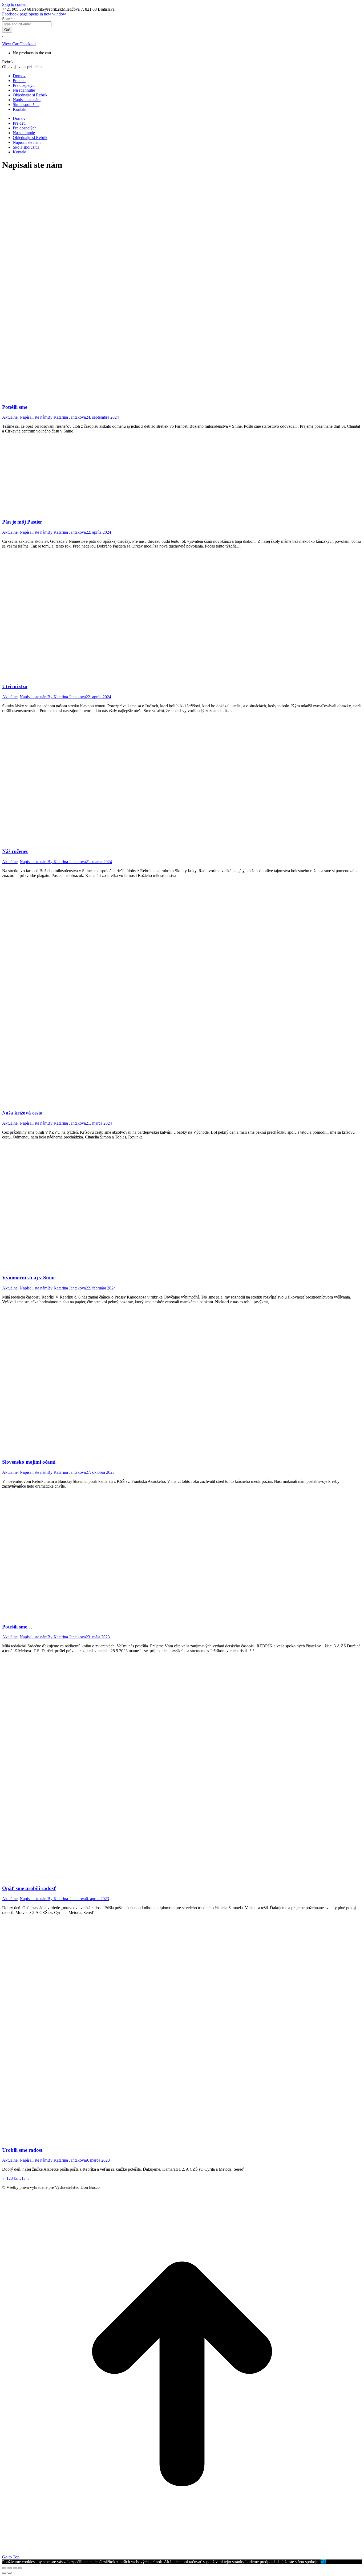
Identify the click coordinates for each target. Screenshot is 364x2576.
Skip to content (15, 4)
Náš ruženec (15, 851)
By (67, 417)
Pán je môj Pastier (22, 522)
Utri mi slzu (15, 686)
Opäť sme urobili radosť (29, 1888)
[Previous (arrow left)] (4, 2573)
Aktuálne (10, 417)
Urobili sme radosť (23, 2150)
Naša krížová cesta (22, 1113)
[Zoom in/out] (20, 2568)
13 (23, 2178)
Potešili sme (15, 407)
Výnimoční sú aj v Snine (29, 1278)
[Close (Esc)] (4, 2568)
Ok (323, 2562)
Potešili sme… (17, 1627)
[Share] (10, 2568)
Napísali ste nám (34, 417)
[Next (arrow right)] (10, 2573)
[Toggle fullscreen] (15, 2568)
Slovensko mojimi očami (29, 1462)
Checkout (28, 44)
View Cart (11, 44)
